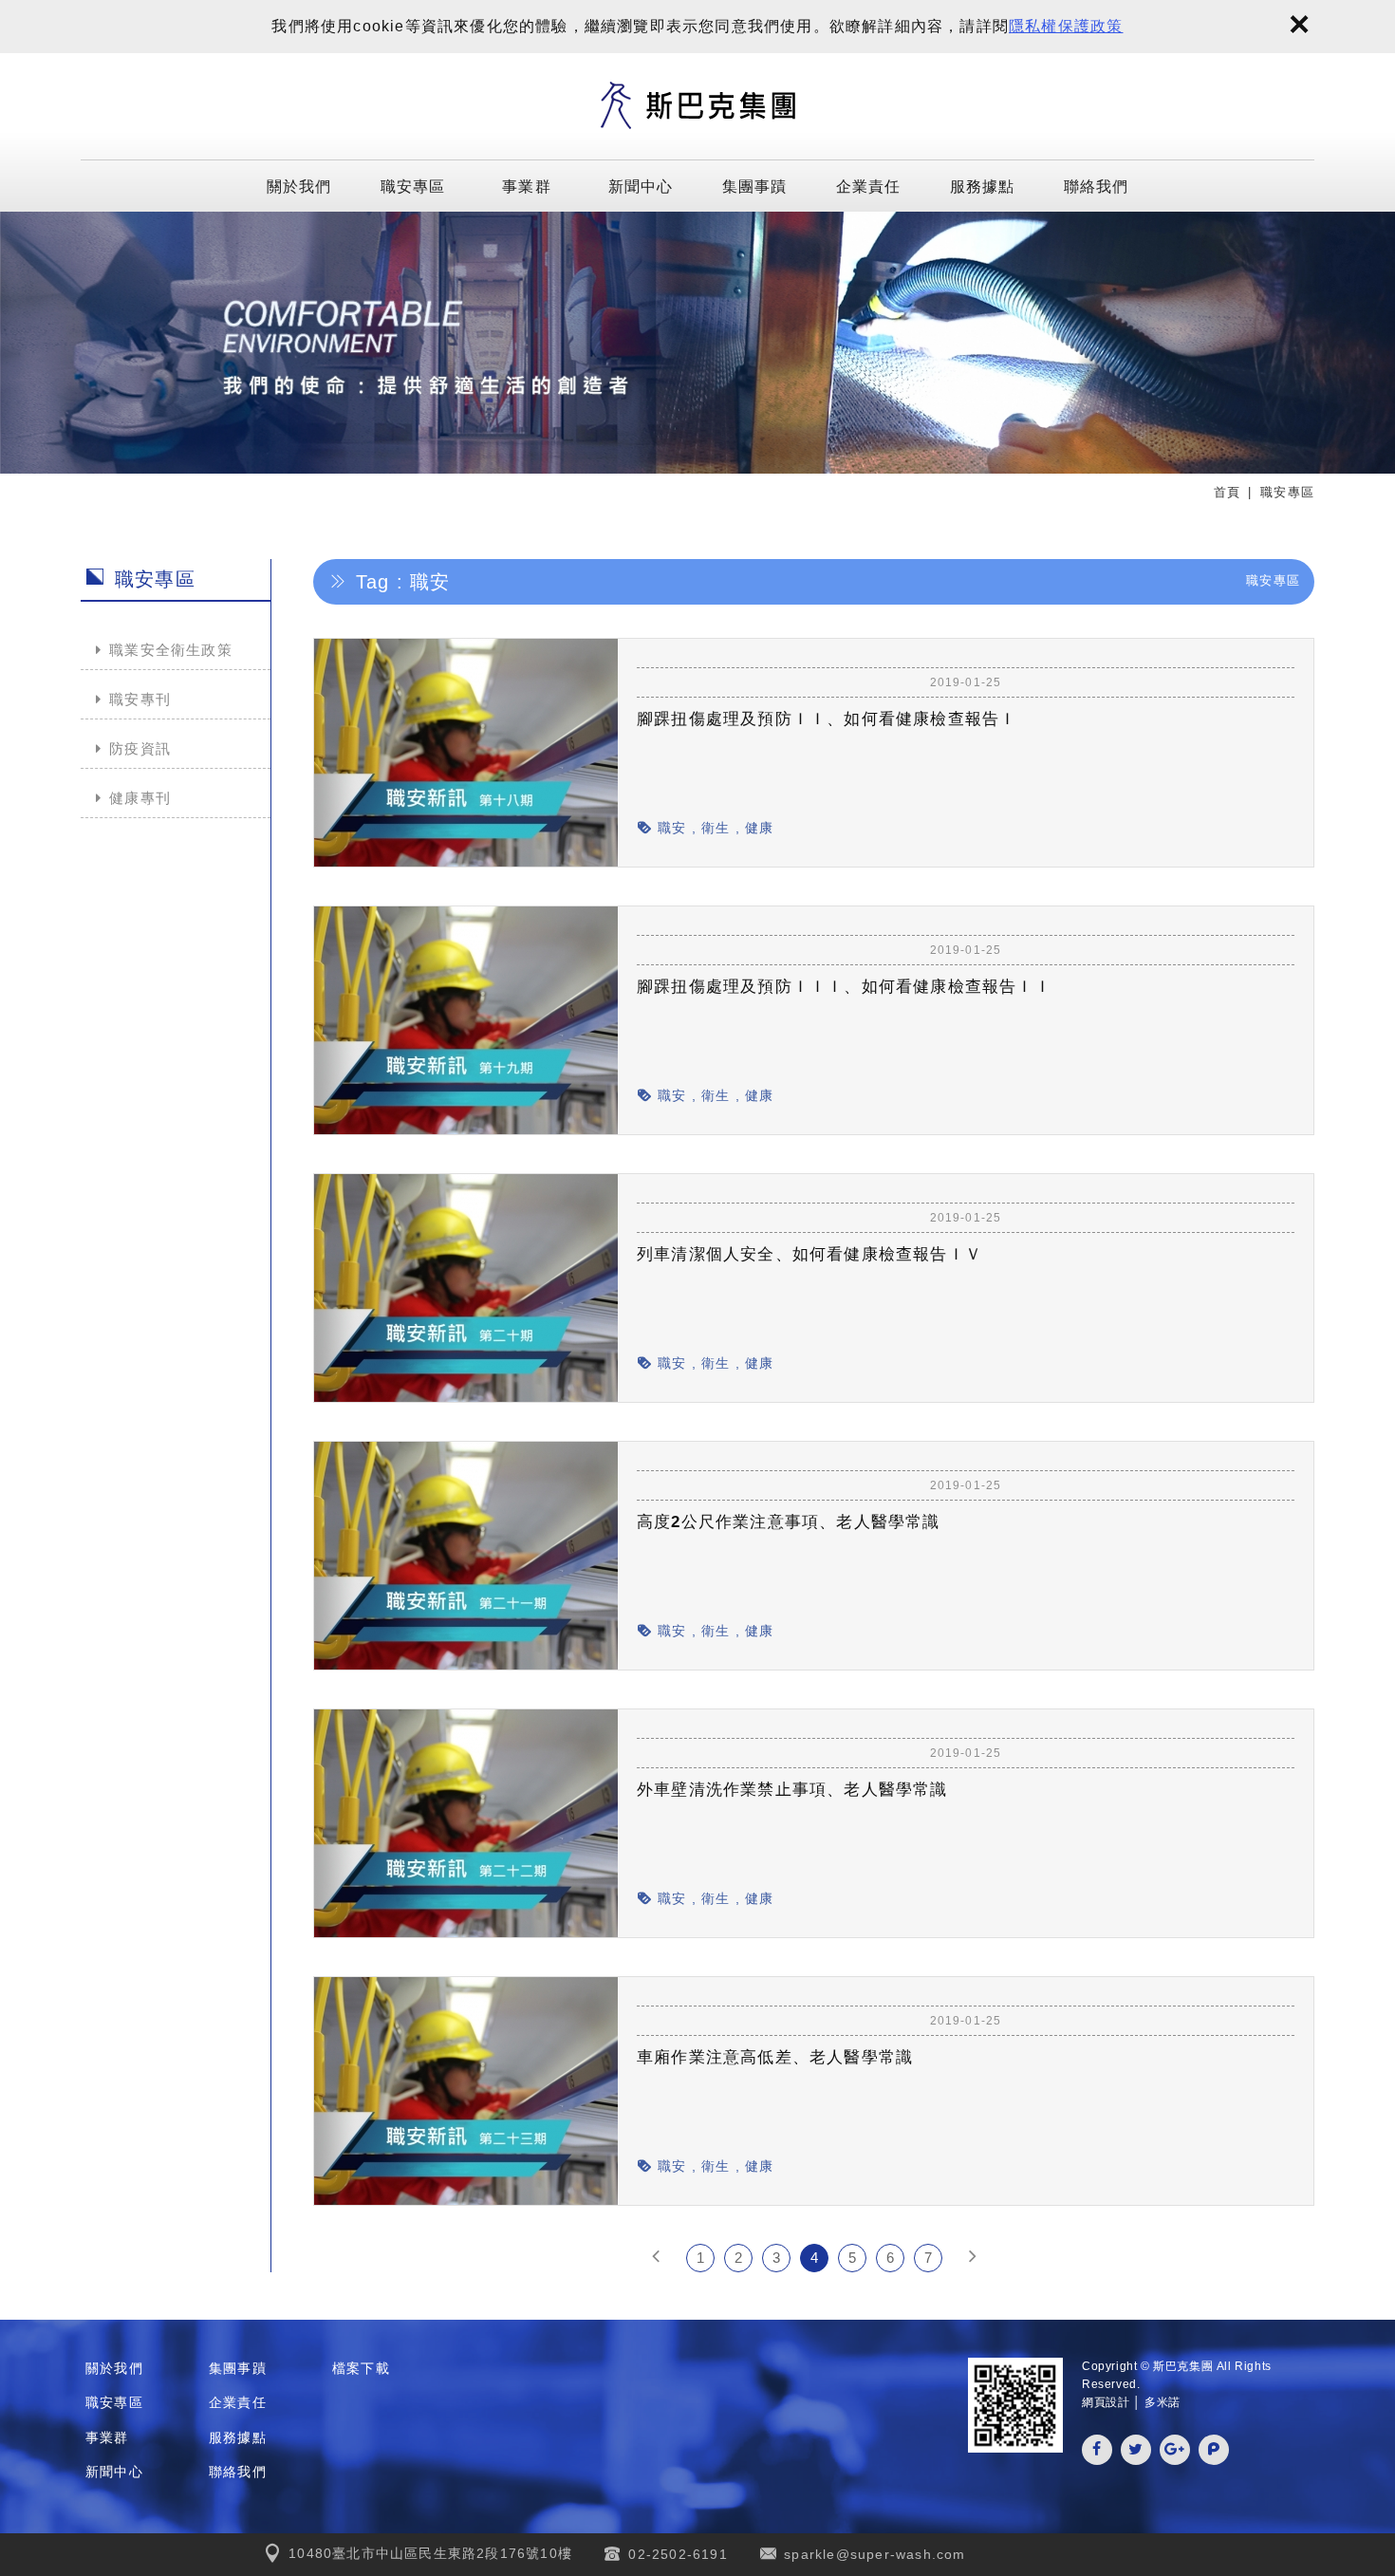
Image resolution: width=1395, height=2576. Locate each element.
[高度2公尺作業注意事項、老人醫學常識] (966, 1572)
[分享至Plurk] (1214, 2450)
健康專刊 (140, 798)
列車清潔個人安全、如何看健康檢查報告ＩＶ (809, 1254)
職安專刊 (140, 699)
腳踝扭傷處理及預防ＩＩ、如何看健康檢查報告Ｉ (827, 719)
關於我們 (299, 185)
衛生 (716, 828)
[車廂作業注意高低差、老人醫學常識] (966, 2107)
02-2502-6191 (678, 2554)
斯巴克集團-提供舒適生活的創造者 (697, 106)
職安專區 (413, 185)
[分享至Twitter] (1136, 2450)
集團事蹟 (755, 185)
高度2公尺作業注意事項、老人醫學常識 (789, 1522)
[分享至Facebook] (1097, 2450)
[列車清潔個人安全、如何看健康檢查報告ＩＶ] (966, 1304)
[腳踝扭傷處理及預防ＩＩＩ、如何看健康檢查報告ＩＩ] (966, 1036)
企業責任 (869, 185)
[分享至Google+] (1175, 2450)
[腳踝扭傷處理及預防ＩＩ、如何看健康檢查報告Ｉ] (966, 769)
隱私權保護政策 (1066, 26)
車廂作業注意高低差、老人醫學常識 (775, 2057)
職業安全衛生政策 (171, 650)
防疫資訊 (140, 748)
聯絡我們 (1097, 185)
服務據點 (983, 185)
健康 (759, 828)
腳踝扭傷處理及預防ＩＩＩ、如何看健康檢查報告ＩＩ (844, 987)
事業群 (527, 185)
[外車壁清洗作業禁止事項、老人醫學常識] (966, 1839)
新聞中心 (641, 185)
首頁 (1227, 492)
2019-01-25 (966, 682)
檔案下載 (361, 2368)
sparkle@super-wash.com (874, 2554)
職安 (672, 828)
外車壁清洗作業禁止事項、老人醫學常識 (792, 1790)
